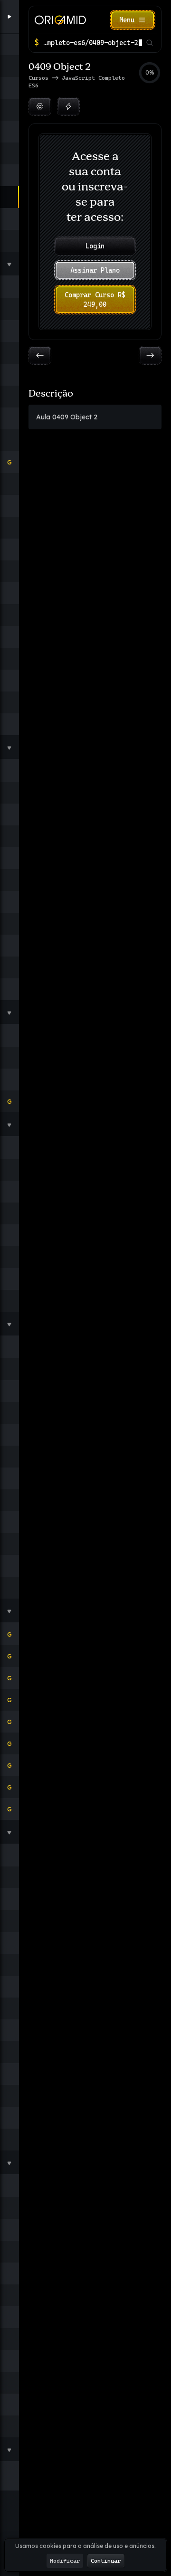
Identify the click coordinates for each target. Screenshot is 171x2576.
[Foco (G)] (68, 106)
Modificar (65, 2561)
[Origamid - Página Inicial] (60, 20)
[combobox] (92, 43)
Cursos (40, 78)
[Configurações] (40, 106)
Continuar (106, 2561)
